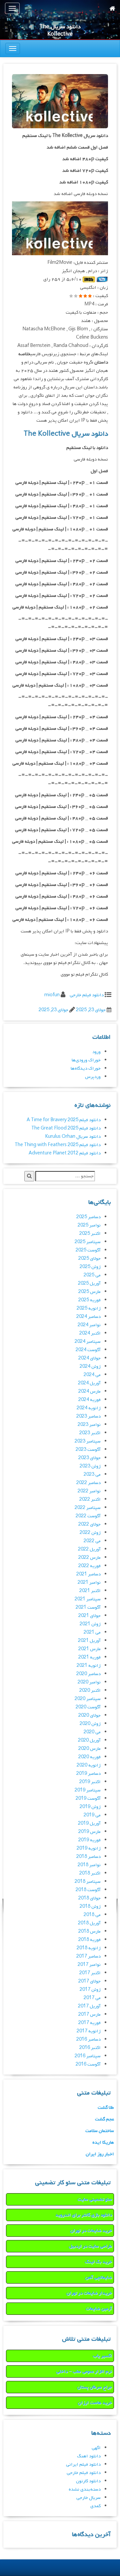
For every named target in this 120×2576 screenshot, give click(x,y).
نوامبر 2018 (89, 1865)
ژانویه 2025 (89, 1308)
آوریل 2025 (89, 1284)
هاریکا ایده (103, 2143)
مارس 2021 (89, 1649)
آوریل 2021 (89, 1641)
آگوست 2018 (88, 1890)
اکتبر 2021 (90, 1591)
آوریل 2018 (89, 1923)
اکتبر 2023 (90, 1433)
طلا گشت (106, 2108)
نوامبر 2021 (89, 1583)
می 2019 (92, 1815)
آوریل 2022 (89, 1549)
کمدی (95, 2506)
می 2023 (92, 1475)
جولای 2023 (89, 1458)
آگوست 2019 (88, 1799)
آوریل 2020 (89, 1740)
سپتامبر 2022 (88, 1508)
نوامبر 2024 (89, 1325)
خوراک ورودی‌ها (86, 1060)
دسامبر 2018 (88, 1857)
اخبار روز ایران (100, 2154)
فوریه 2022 (89, 1566)
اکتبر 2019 (90, 1782)
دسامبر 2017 (88, 1956)
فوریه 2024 (89, 1400)
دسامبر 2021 (88, 1574)
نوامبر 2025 (89, 1225)
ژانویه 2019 (89, 1848)
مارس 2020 (89, 1749)
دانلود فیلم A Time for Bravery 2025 (64, 1120)
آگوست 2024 (88, 1350)
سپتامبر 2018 (88, 1882)
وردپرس (93, 1077)
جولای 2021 (89, 1616)
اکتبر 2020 (90, 1691)
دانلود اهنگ (89, 2456)
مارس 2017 (89, 2015)
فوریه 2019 (89, 1840)
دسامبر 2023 (88, 1416)
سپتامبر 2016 (88, 2056)
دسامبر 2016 (88, 2039)
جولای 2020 (89, 1716)
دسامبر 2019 (88, 1774)
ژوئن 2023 (90, 1466)
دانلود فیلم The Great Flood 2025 (66, 1128)
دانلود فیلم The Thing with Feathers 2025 (58, 1145)
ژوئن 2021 (90, 1624)
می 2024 (92, 1375)
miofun (52, 995)
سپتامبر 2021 (88, 1599)
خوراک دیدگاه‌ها (86, 1069)
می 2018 (92, 1915)
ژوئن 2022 (90, 1533)
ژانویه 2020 (89, 1765)
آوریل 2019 (89, 1824)
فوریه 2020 (89, 1757)
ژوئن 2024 (90, 1367)
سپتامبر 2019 (88, 1790)
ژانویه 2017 (89, 2031)
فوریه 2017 (89, 2023)
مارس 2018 (89, 1932)
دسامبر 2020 (88, 1674)
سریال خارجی (88, 2498)
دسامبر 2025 (88, 1217)
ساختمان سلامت (100, 2131)
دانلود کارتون (88, 2481)
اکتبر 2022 (90, 1500)
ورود (96, 1052)
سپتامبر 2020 (88, 1699)
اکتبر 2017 (90, 1973)
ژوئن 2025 (90, 1267)
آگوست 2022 (88, 1516)
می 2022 (92, 1541)
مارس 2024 (89, 1392)
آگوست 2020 (88, 1707)
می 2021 (92, 1632)
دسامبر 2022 (88, 1483)
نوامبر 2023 (89, 1425)
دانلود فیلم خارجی (87, 995)
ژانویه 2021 (89, 1666)
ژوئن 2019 (90, 1807)
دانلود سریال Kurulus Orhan (73, 1137)
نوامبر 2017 (89, 1965)
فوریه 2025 (89, 1300)
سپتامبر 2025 (88, 1242)
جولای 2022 (89, 1524)
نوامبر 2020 (89, 1682)
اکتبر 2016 (90, 2048)
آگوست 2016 (88, 2064)
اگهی (96, 2448)
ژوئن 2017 (90, 1990)
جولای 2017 (89, 1981)
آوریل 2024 (89, 1383)
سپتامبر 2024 (88, 1342)
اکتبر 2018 (90, 1873)
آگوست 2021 (88, 1608)
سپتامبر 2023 (88, 1441)
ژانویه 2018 (89, 1948)
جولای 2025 (89, 1259)
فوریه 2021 (89, 1657)
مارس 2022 (89, 1558)
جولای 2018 (89, 1898)
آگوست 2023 (88, 1450)
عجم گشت (104, 2119)
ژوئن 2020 (90, 1724)
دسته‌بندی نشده (85, 2489)
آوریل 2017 (89, 2006)
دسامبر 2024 (88, 1317)
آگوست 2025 (88, 1250)
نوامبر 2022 (89, 1491)
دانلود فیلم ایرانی (83, 2465)
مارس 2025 (89, 1292)
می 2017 (92, 1998)
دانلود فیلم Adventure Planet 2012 (65, 1153)
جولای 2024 (89, 1358)
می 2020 (92, 1732)
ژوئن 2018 (90, 1907)
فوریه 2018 (89, 1940)
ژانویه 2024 (89, 1408)
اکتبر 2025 (90, 1234)
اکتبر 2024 (90, 1333)
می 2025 (92, 1275)
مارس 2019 (89, 1832)
